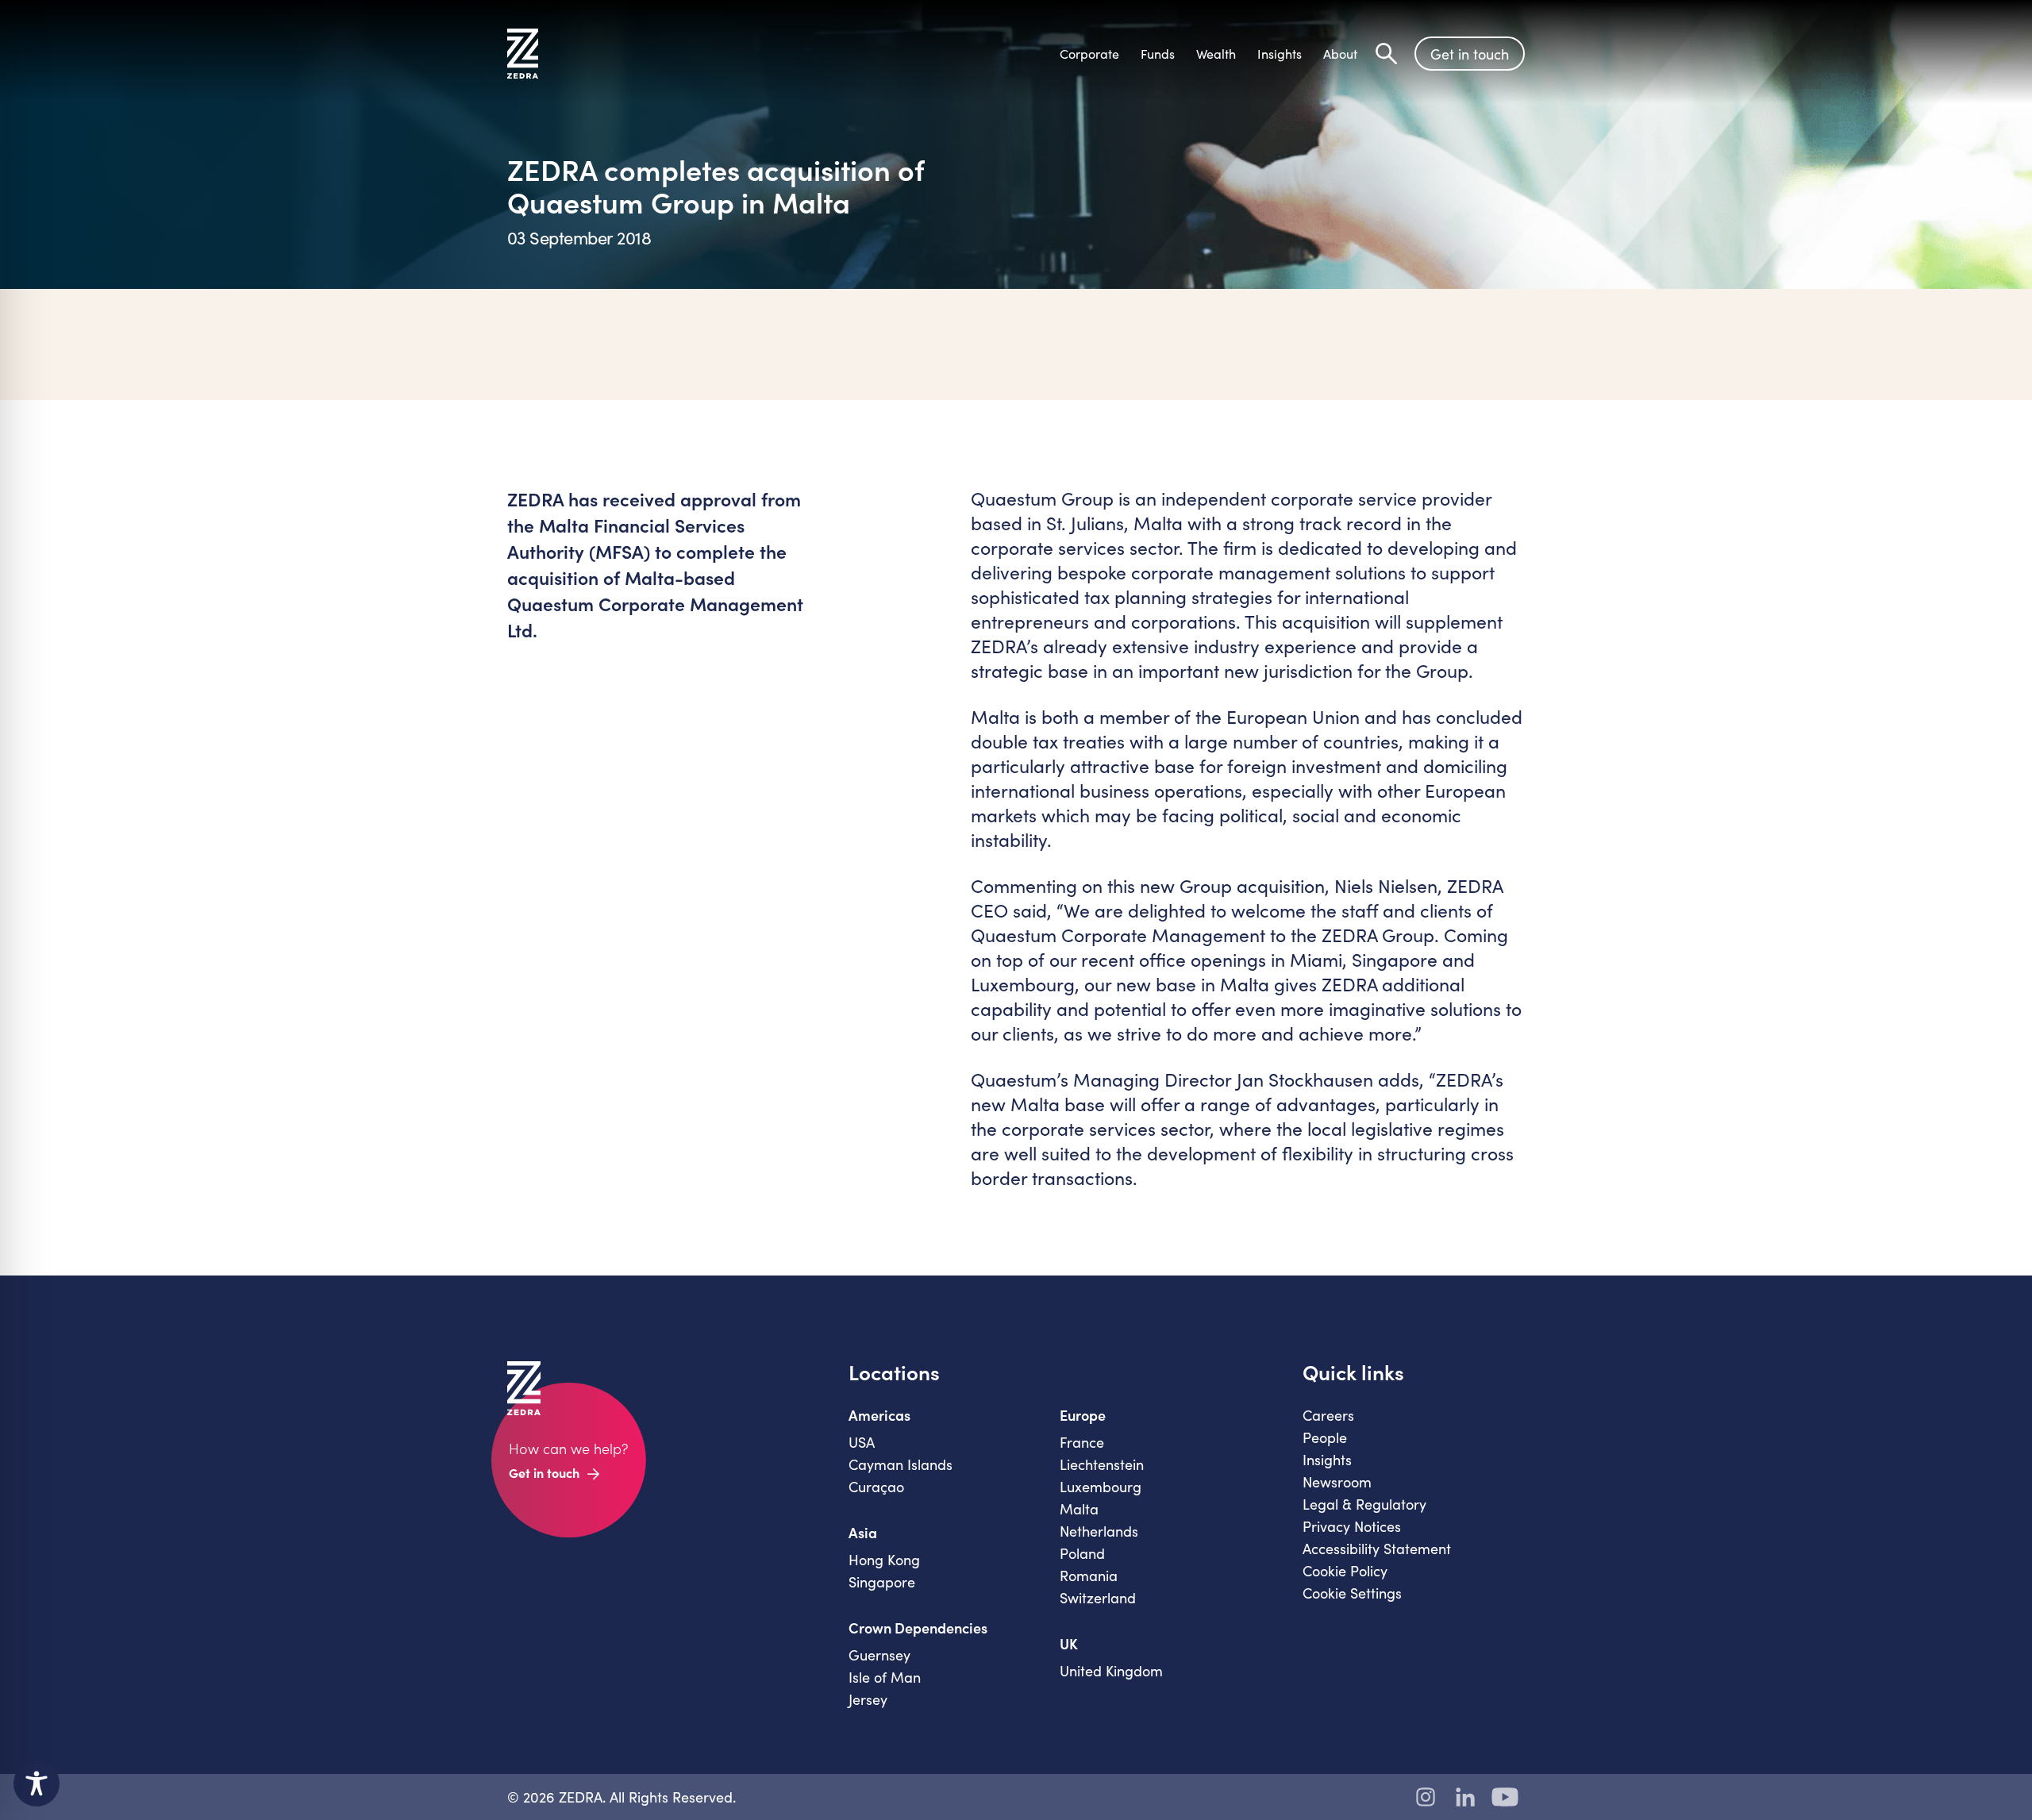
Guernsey (879, 1655)
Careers (1328, 1415)
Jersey (868, 1699)
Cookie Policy (1345, 1571)
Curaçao (876, 1487)
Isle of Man (885, 1677)
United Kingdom (1111, 1671)
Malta (1079, 1509)
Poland (1082, 1553)
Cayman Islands (901, 1464)
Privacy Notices (1352, 1526)
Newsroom (1337, 1482)
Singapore (882, 1582)
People (1325, 1437)
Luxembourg (1101, 1487)
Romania (1089, 1576)
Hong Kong (884, 1560)
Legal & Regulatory (1364, 1504)
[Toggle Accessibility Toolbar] (37, 1783)
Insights (1327, 1460)
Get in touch (1470, 54)
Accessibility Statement (1377, 1549)
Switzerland (1098, 1598)
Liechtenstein (1102, 1464)
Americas (879, 1415)
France (1082, 1442)
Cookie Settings (1352, 1593)
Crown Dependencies (918, 1628)
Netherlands (1099, 1531)
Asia (863, 1533)
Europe (1083, 1415)
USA (862, 1442)
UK (1069, 1644)
